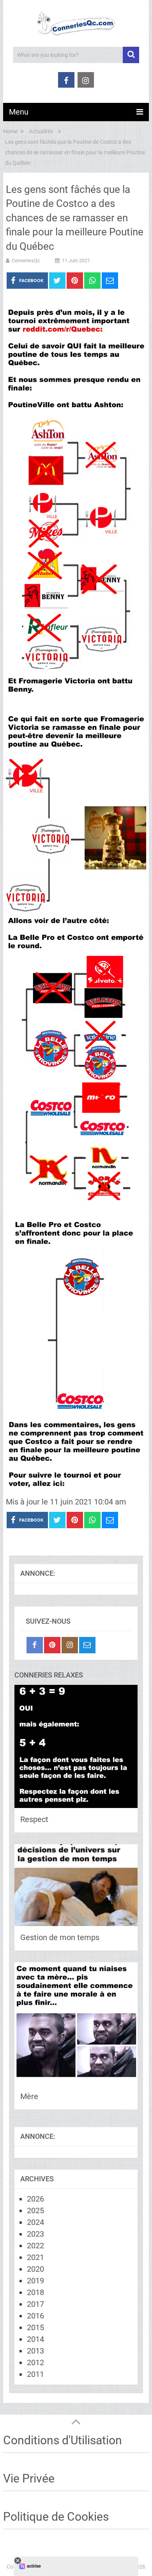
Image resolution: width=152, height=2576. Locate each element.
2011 (35, 2374)
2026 (35, 2199)
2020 (35, 2269)
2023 (35, 2234)
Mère (29, 2096)
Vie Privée (29, 2478)
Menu (19, 112)
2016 (35, 2316)
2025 (35, 2211)
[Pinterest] (52, 1645)
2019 (35, 2281)
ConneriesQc (26, 260)
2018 (35, 2292)
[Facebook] (35, 1645)
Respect (34, 1819)
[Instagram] (70, 1645)
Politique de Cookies (56, 2517)
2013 (35, 2351)
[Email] (87, 1645)
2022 (35, 2246)
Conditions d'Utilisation (63, 2440)
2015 (35, 2327)
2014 (35, 2339)
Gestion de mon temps (60, 1937)
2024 (35, 2222)
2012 (35, 2362)
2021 (35, 2257)
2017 (35, 2304)
